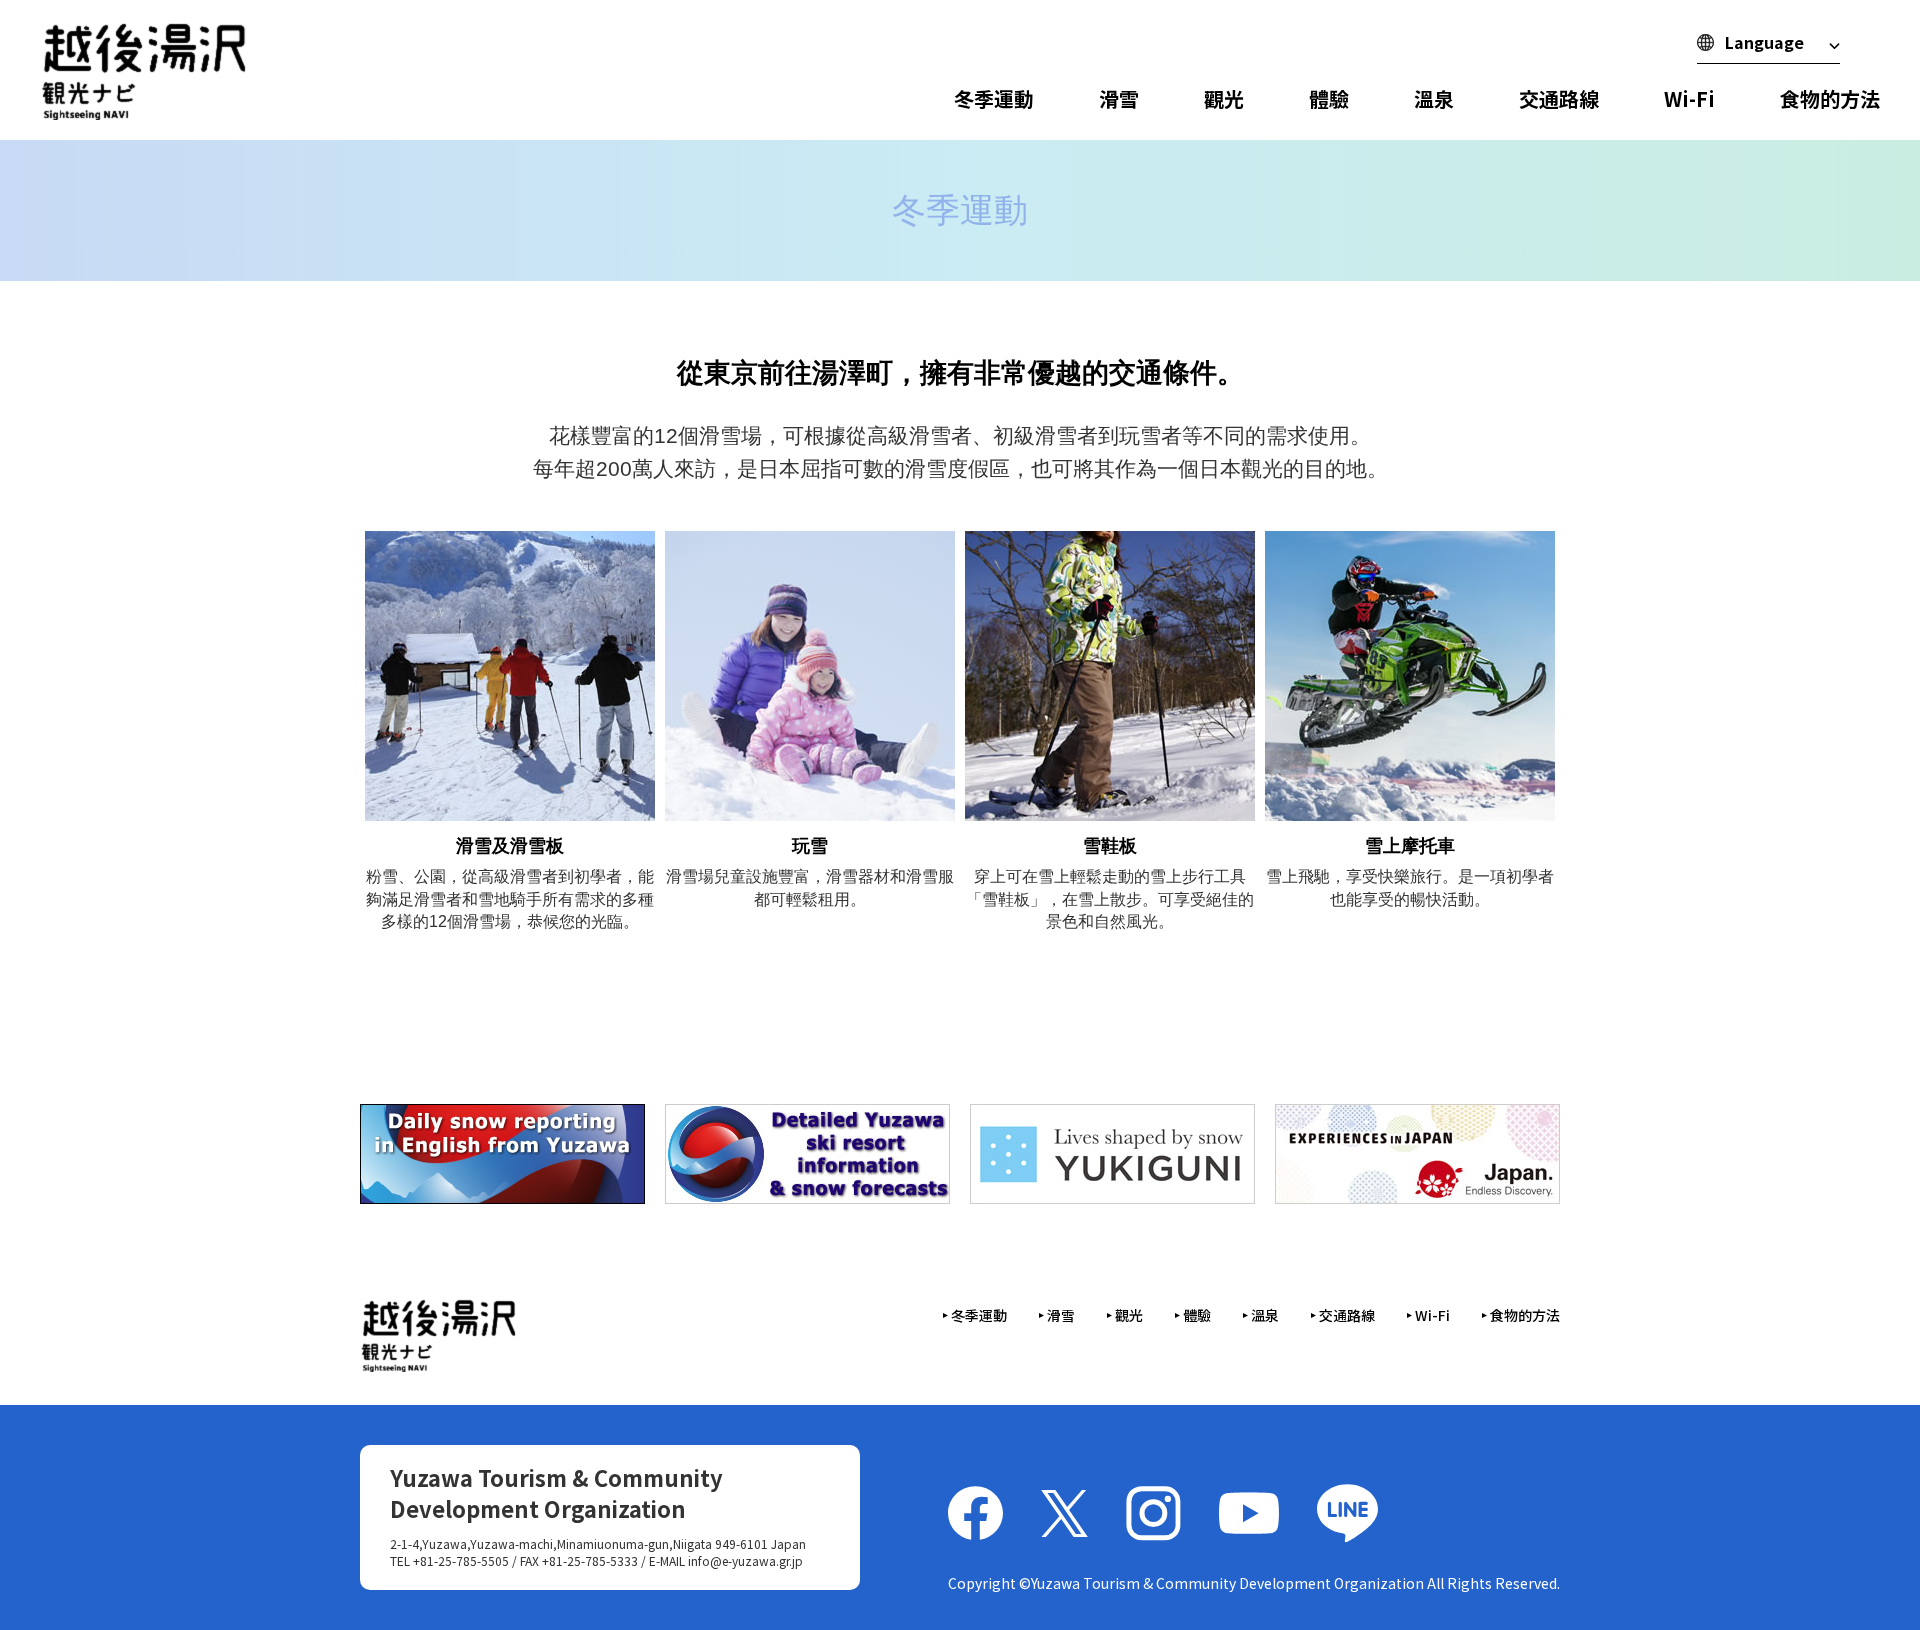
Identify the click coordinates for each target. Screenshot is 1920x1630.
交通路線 (1559, 98)
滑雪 (1119, 98)
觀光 (1224, 98)
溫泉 (1434, 98)
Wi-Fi (1689, 98)
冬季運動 (994, 98)
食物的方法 (1830, 98)
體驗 (1329, 98)
